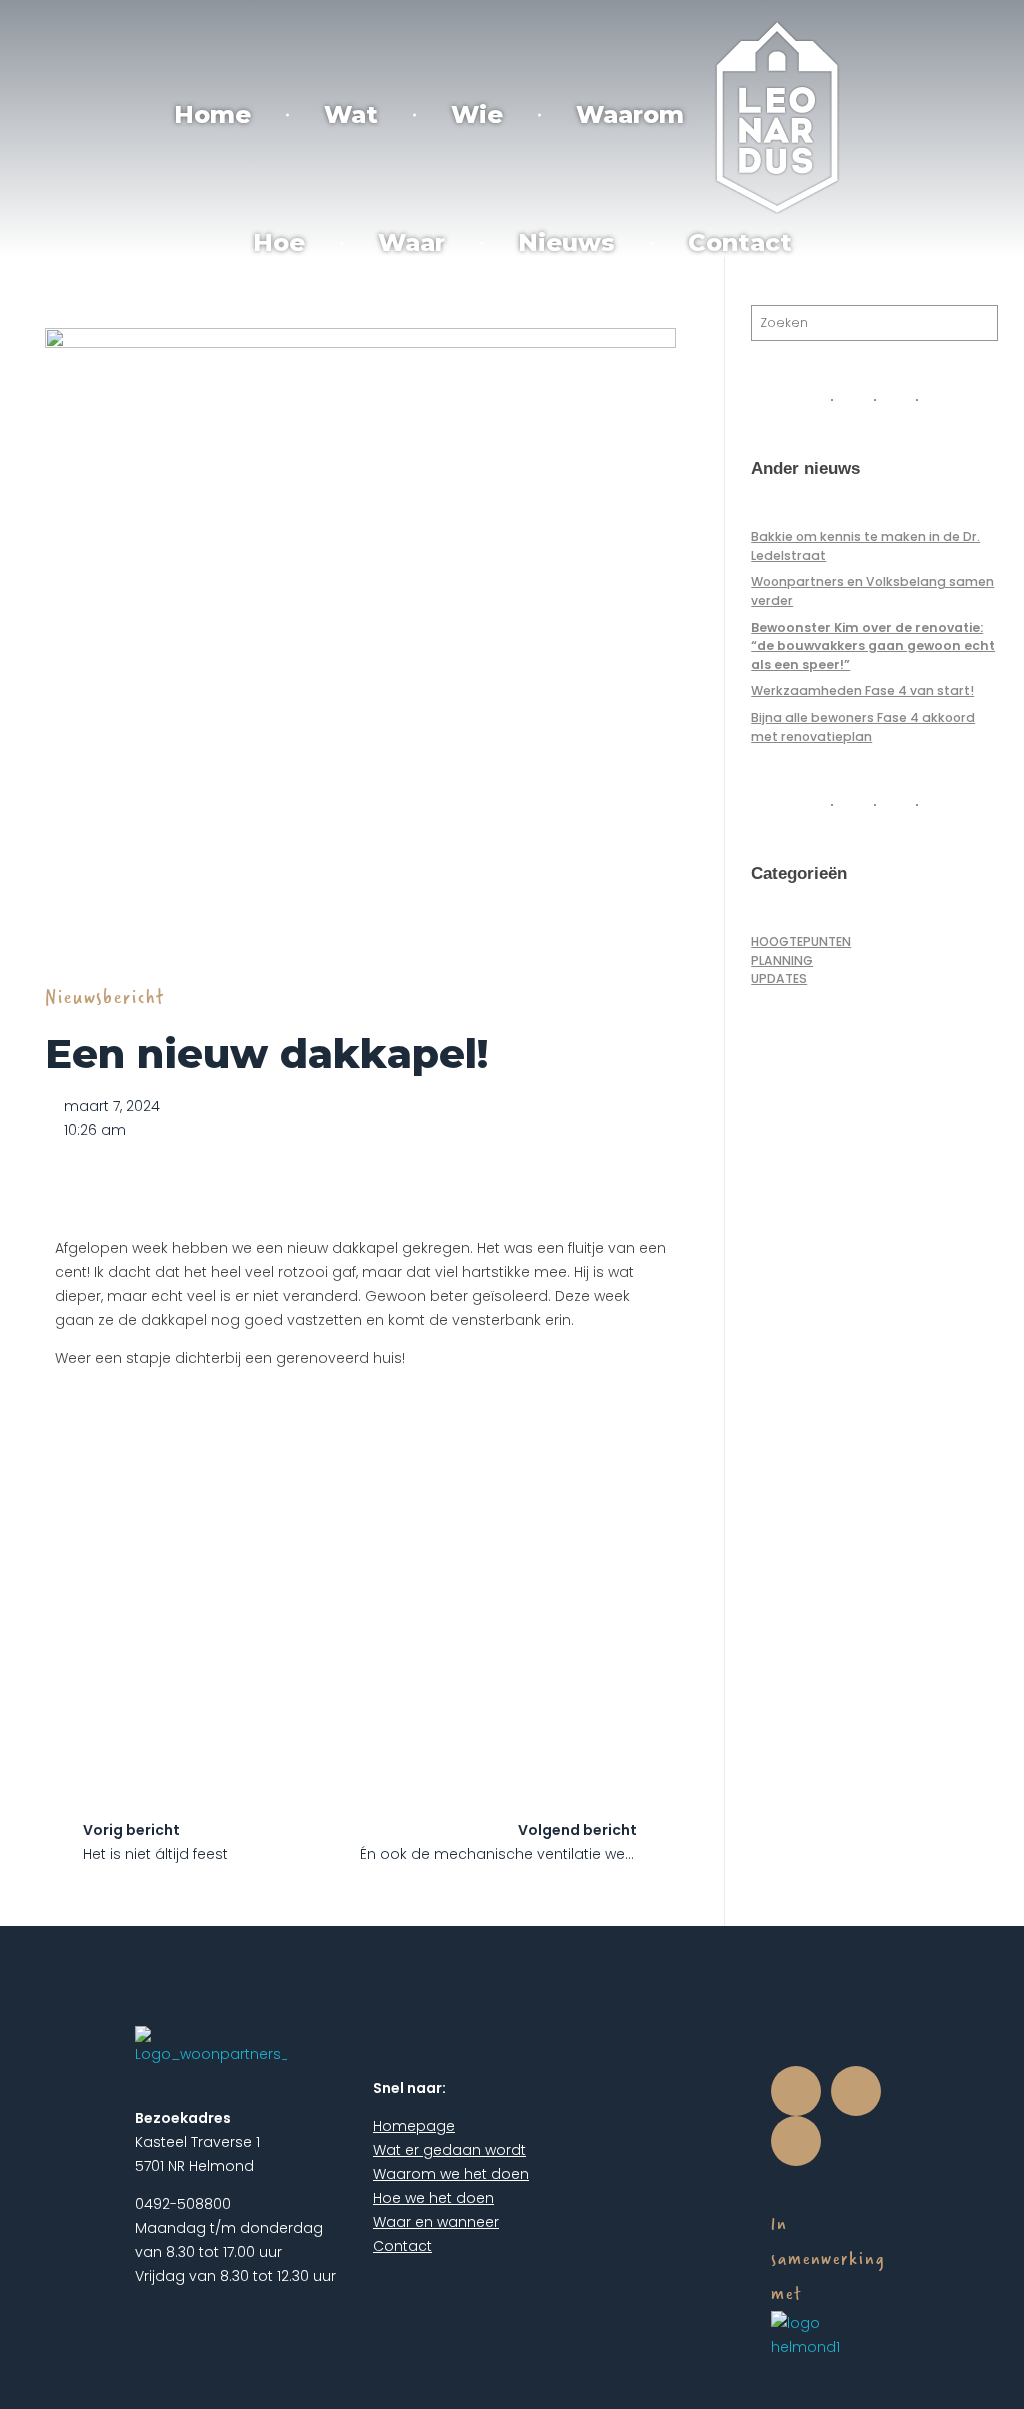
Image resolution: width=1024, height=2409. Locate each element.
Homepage (414, 2126)
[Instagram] (856, 2091)
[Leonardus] (777, 118)
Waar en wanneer (436, 2222)
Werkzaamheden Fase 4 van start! (862, 690)
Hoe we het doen (433, 2198)
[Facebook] (796, 2091)
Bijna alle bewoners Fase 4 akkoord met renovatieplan (863, 726)
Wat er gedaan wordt (449, 2150)
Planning (782, 960)
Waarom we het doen (451, 2174)
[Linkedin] (796, 2141)
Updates (779, 978)
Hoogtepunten (801, 941)
